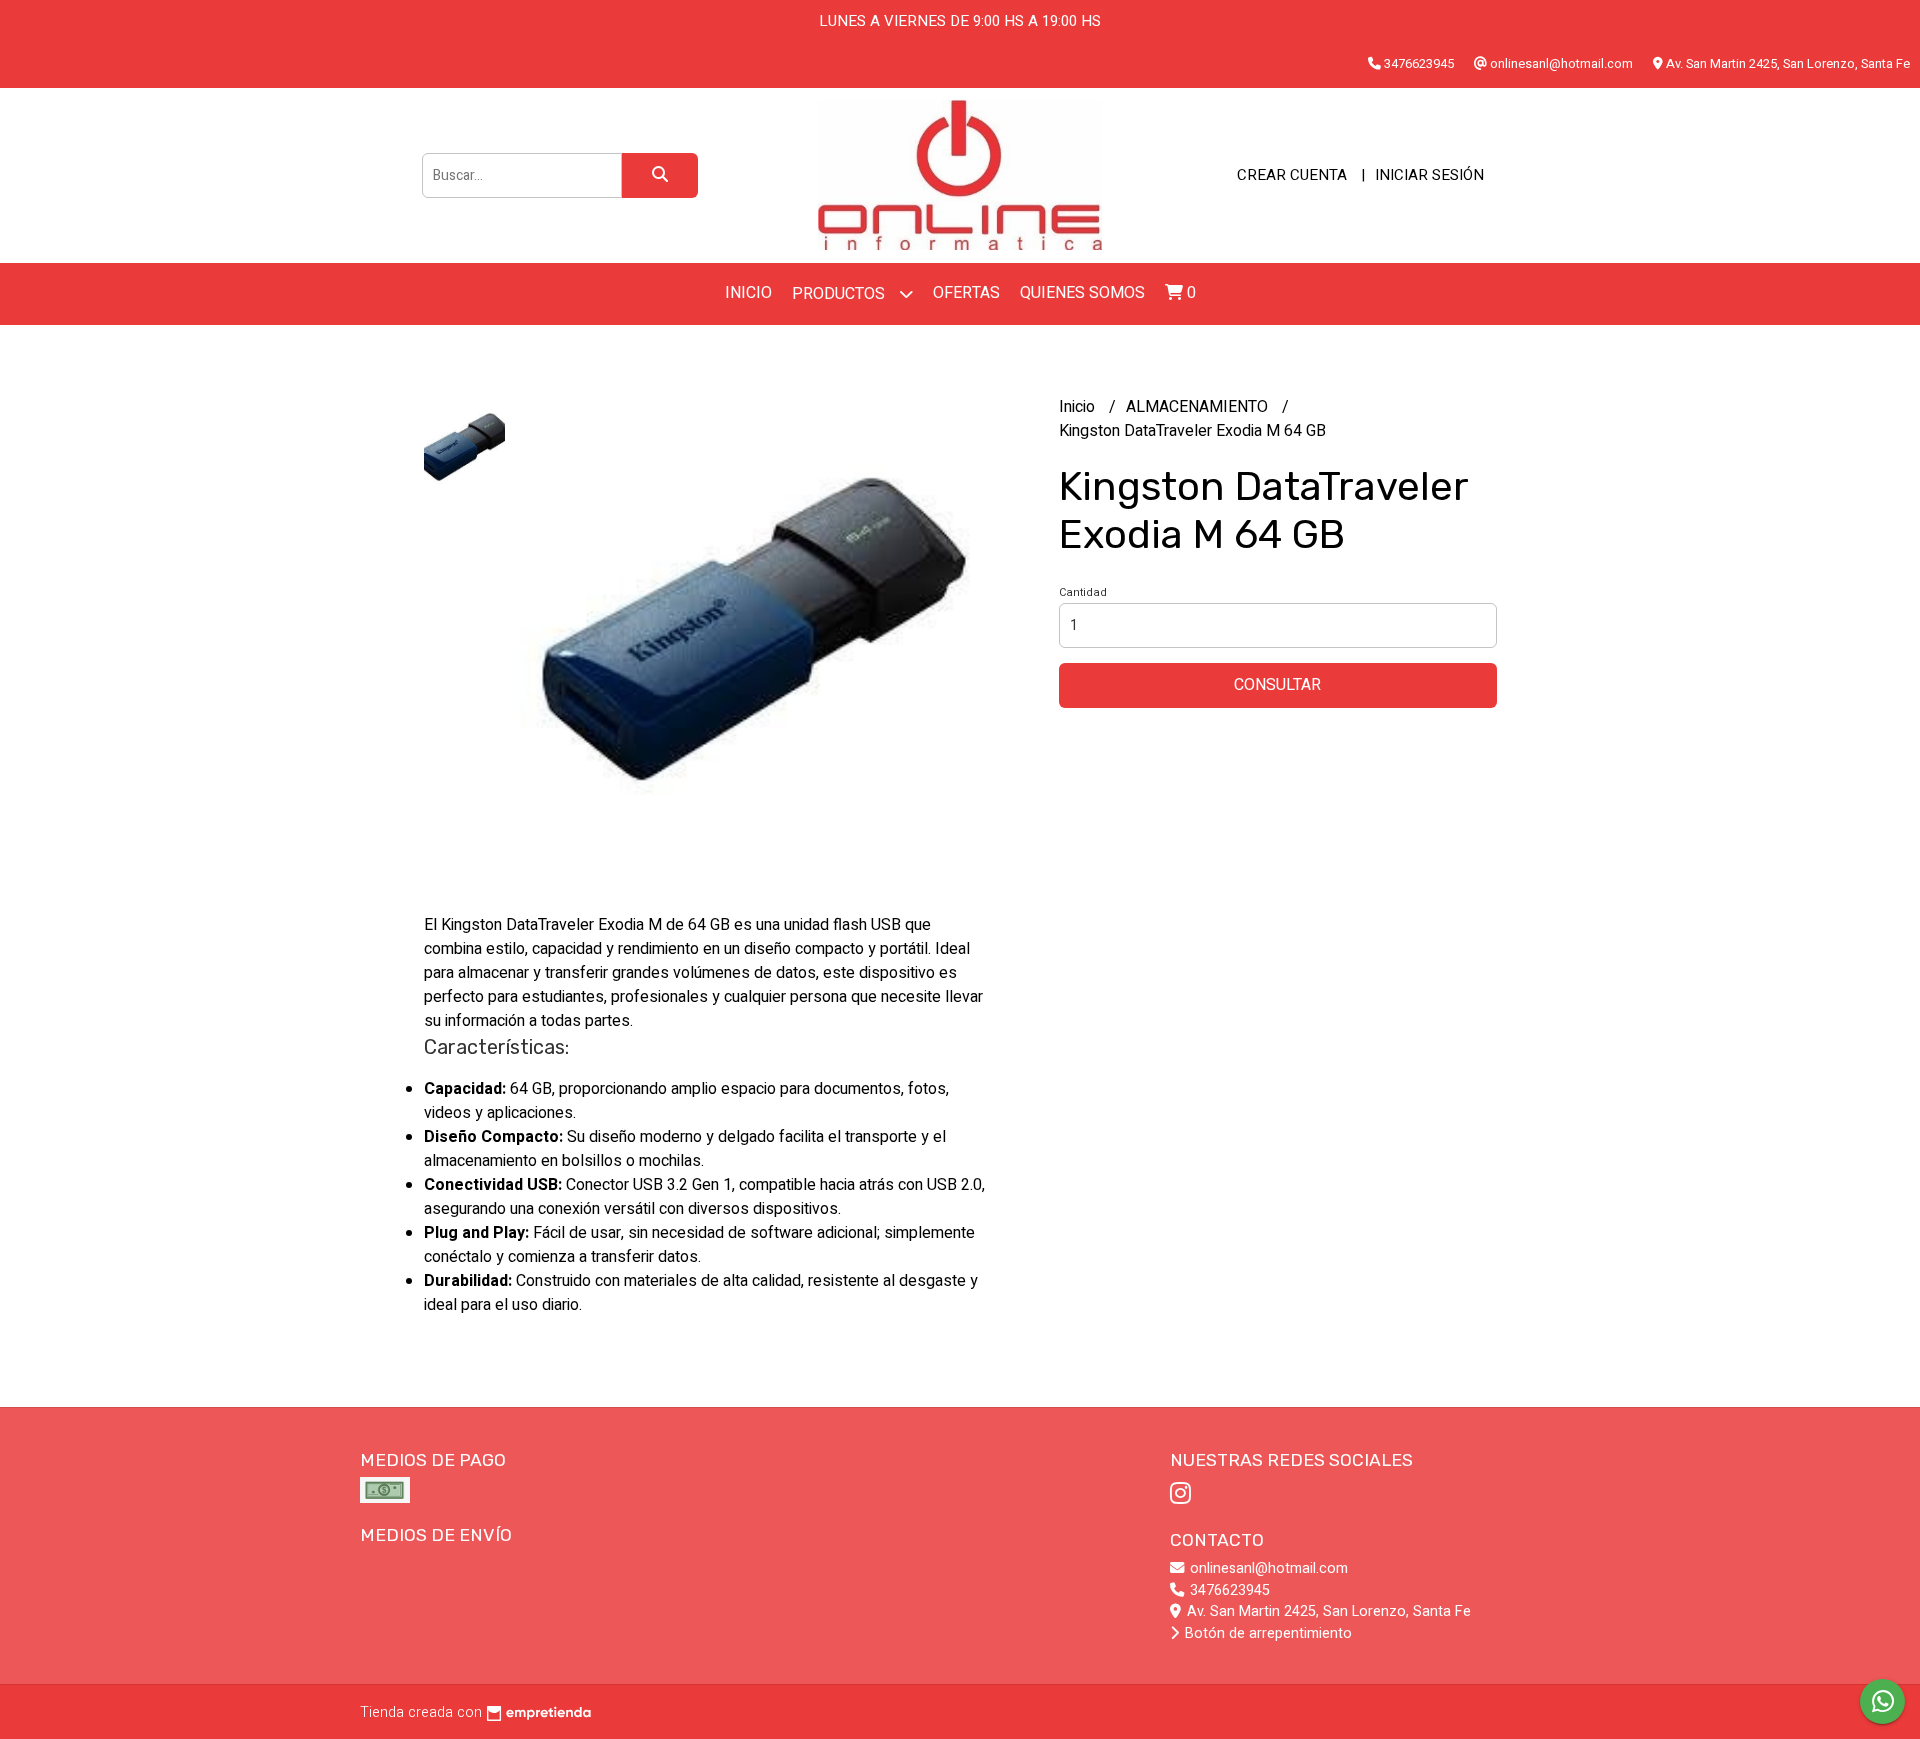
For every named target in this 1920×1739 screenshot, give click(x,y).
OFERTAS (966, 293)
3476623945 (1228, 1590)
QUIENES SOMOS (1082, 293)
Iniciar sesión (1429, 175)
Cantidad (1083, 592)
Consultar (1277, 685)
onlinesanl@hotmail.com (1267, 1568)
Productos (840, 294)
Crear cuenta (1292, 175)
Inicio (748, 293)
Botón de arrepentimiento (1266, 1633)
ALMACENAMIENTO (1199, 407)
